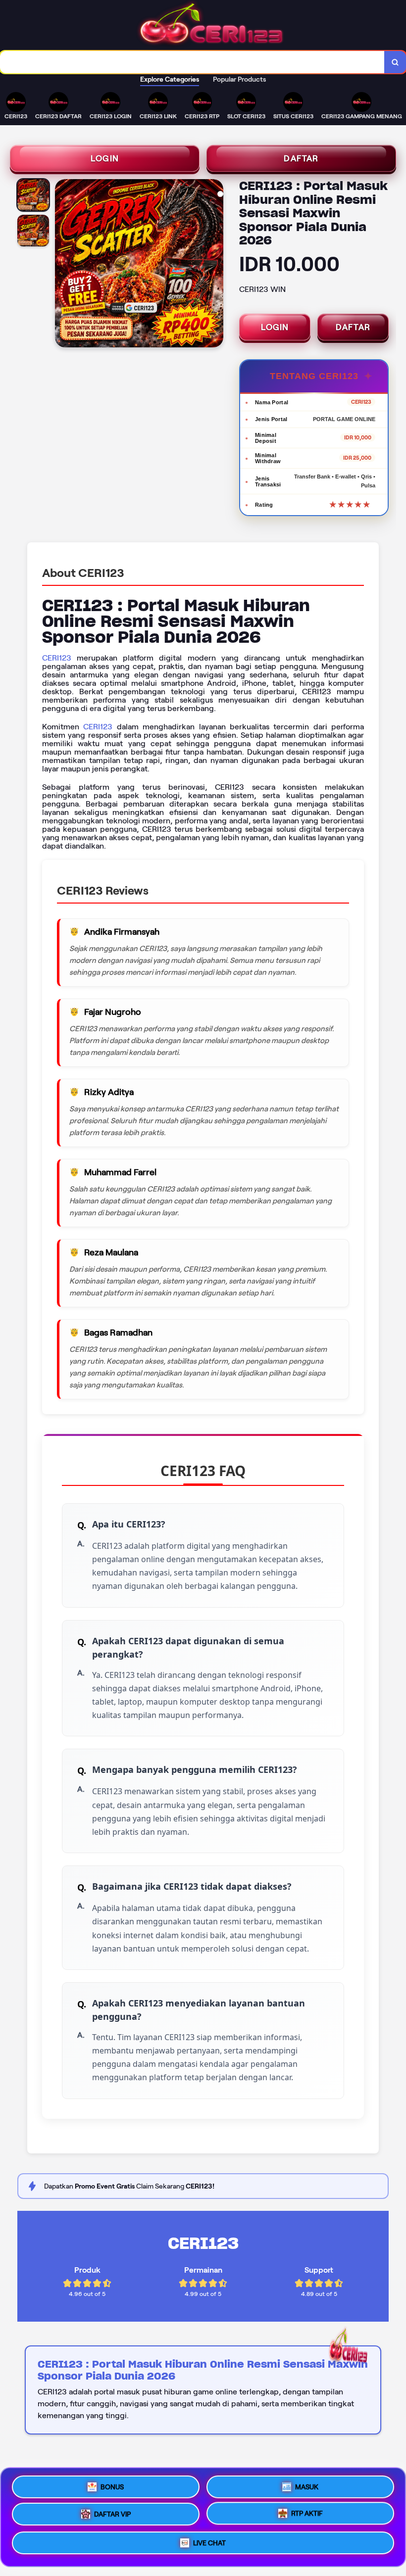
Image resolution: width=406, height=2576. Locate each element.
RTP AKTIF (307, 2517)
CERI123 (57, 658)
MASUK (307, 2483)
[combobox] (192, 62)
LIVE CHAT (209, 2547)
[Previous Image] (63, 265)
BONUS (112, 2483)
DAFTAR (301, 158)
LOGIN (105, 158)
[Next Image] (215, 265)
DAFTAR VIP (112, 2516)
